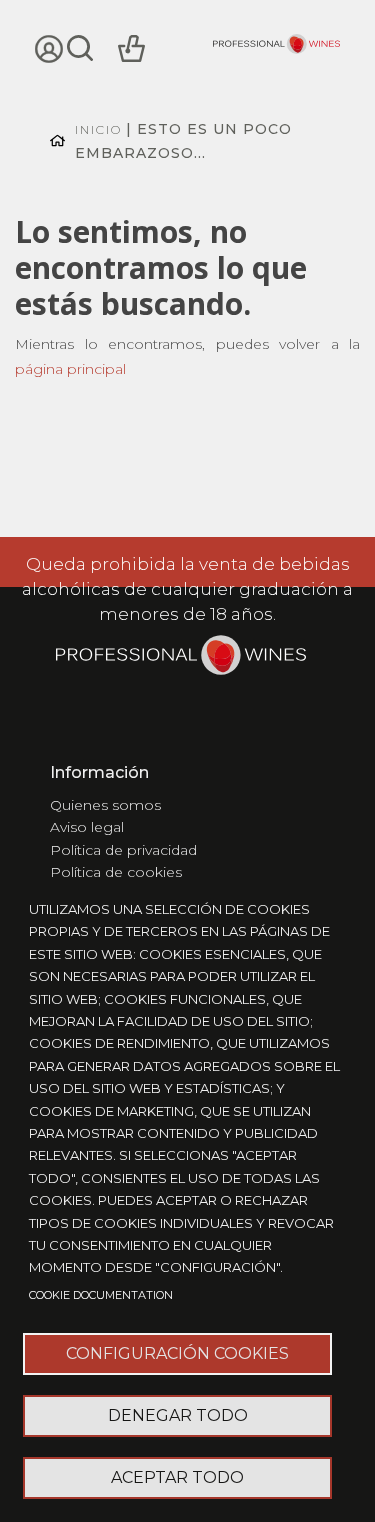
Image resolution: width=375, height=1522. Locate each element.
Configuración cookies (177, 1353)
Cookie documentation (101, 1295)
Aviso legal (87, 827)
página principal (70, 369)
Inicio (98, 129)
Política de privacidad (123, 850)
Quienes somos (105, 805)
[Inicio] (276, 46)
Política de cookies (116, 872)
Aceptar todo (177, 1477)
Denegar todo (178, 1415)
